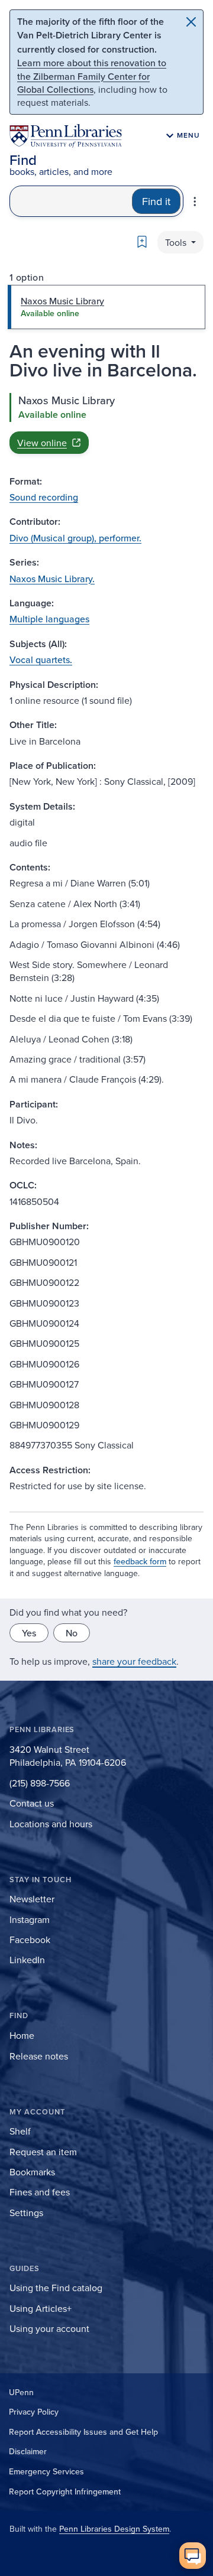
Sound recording (44, 497)
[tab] (106, 307)
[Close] (191, 22)
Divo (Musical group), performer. (75, 538)
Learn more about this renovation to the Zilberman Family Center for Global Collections (92, 76)
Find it (156, 201)
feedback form (140, 1561)
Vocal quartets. (41, 660)
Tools (177, 242)
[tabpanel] (106, 423)
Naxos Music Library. (52, 579)
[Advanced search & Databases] (195, 202)
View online (42, 443)
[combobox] (71, 201)
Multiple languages (49, 619)
